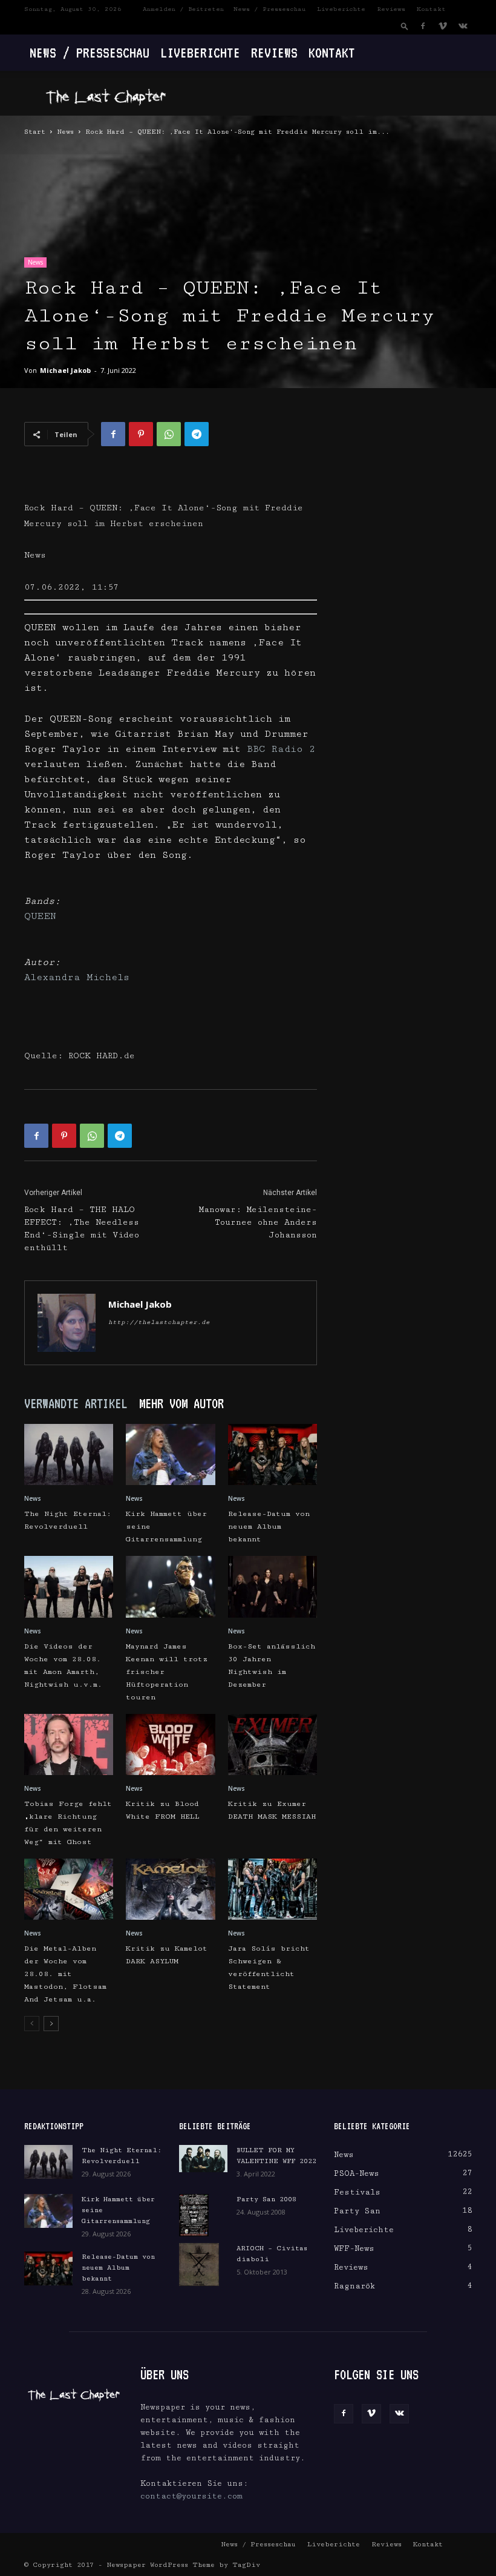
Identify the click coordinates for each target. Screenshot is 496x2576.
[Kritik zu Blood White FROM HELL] (170, 1744)
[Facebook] (423, 26)
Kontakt (431, 9)
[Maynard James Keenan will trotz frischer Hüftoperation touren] (170, 1586)
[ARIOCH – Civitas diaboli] (203, 2264)
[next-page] (51, 2024)
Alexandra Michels (77, 977)
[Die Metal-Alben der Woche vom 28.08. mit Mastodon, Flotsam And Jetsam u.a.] (69, 1889)
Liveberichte (341, 9)
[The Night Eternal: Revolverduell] (69, 1454)
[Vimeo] (443, 26)
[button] (405, 26)
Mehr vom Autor (181, 1403)
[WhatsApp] (169, 434)
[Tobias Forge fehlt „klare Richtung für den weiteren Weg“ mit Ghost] (69, 1744)
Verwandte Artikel (76, 1403)
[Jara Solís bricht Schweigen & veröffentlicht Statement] (272, 1889)
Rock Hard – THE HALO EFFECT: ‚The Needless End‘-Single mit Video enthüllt (82, 1229)
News (65, 132)
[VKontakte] (463, 26)
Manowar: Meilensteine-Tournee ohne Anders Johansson (258, 1222)
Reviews (391, 9)
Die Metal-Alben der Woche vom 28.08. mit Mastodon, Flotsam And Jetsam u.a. (65, 1974)
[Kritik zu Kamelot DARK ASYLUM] (170, 1889)
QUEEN (40, 916)
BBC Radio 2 (281, 749)
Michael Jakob (65, 370)
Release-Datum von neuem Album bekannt (269, 1527)
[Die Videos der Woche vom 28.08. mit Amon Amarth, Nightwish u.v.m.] (69, 1586)
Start (35, 132)
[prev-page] (32, 2024)
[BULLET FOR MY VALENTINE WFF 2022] (203, 2159)
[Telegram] (197, 434)
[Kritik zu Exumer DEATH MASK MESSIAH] (272, 1744)
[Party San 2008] (203, 2215)
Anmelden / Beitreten (183, 9)
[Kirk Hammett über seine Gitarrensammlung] (170, 1454)
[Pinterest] (141, 434)
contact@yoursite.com (191, 2496)
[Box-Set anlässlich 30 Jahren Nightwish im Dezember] (272, 1586)
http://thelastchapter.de (159, 1322)
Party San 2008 (266, 2199)
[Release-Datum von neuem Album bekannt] (272, 1454)
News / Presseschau (269, 9)
